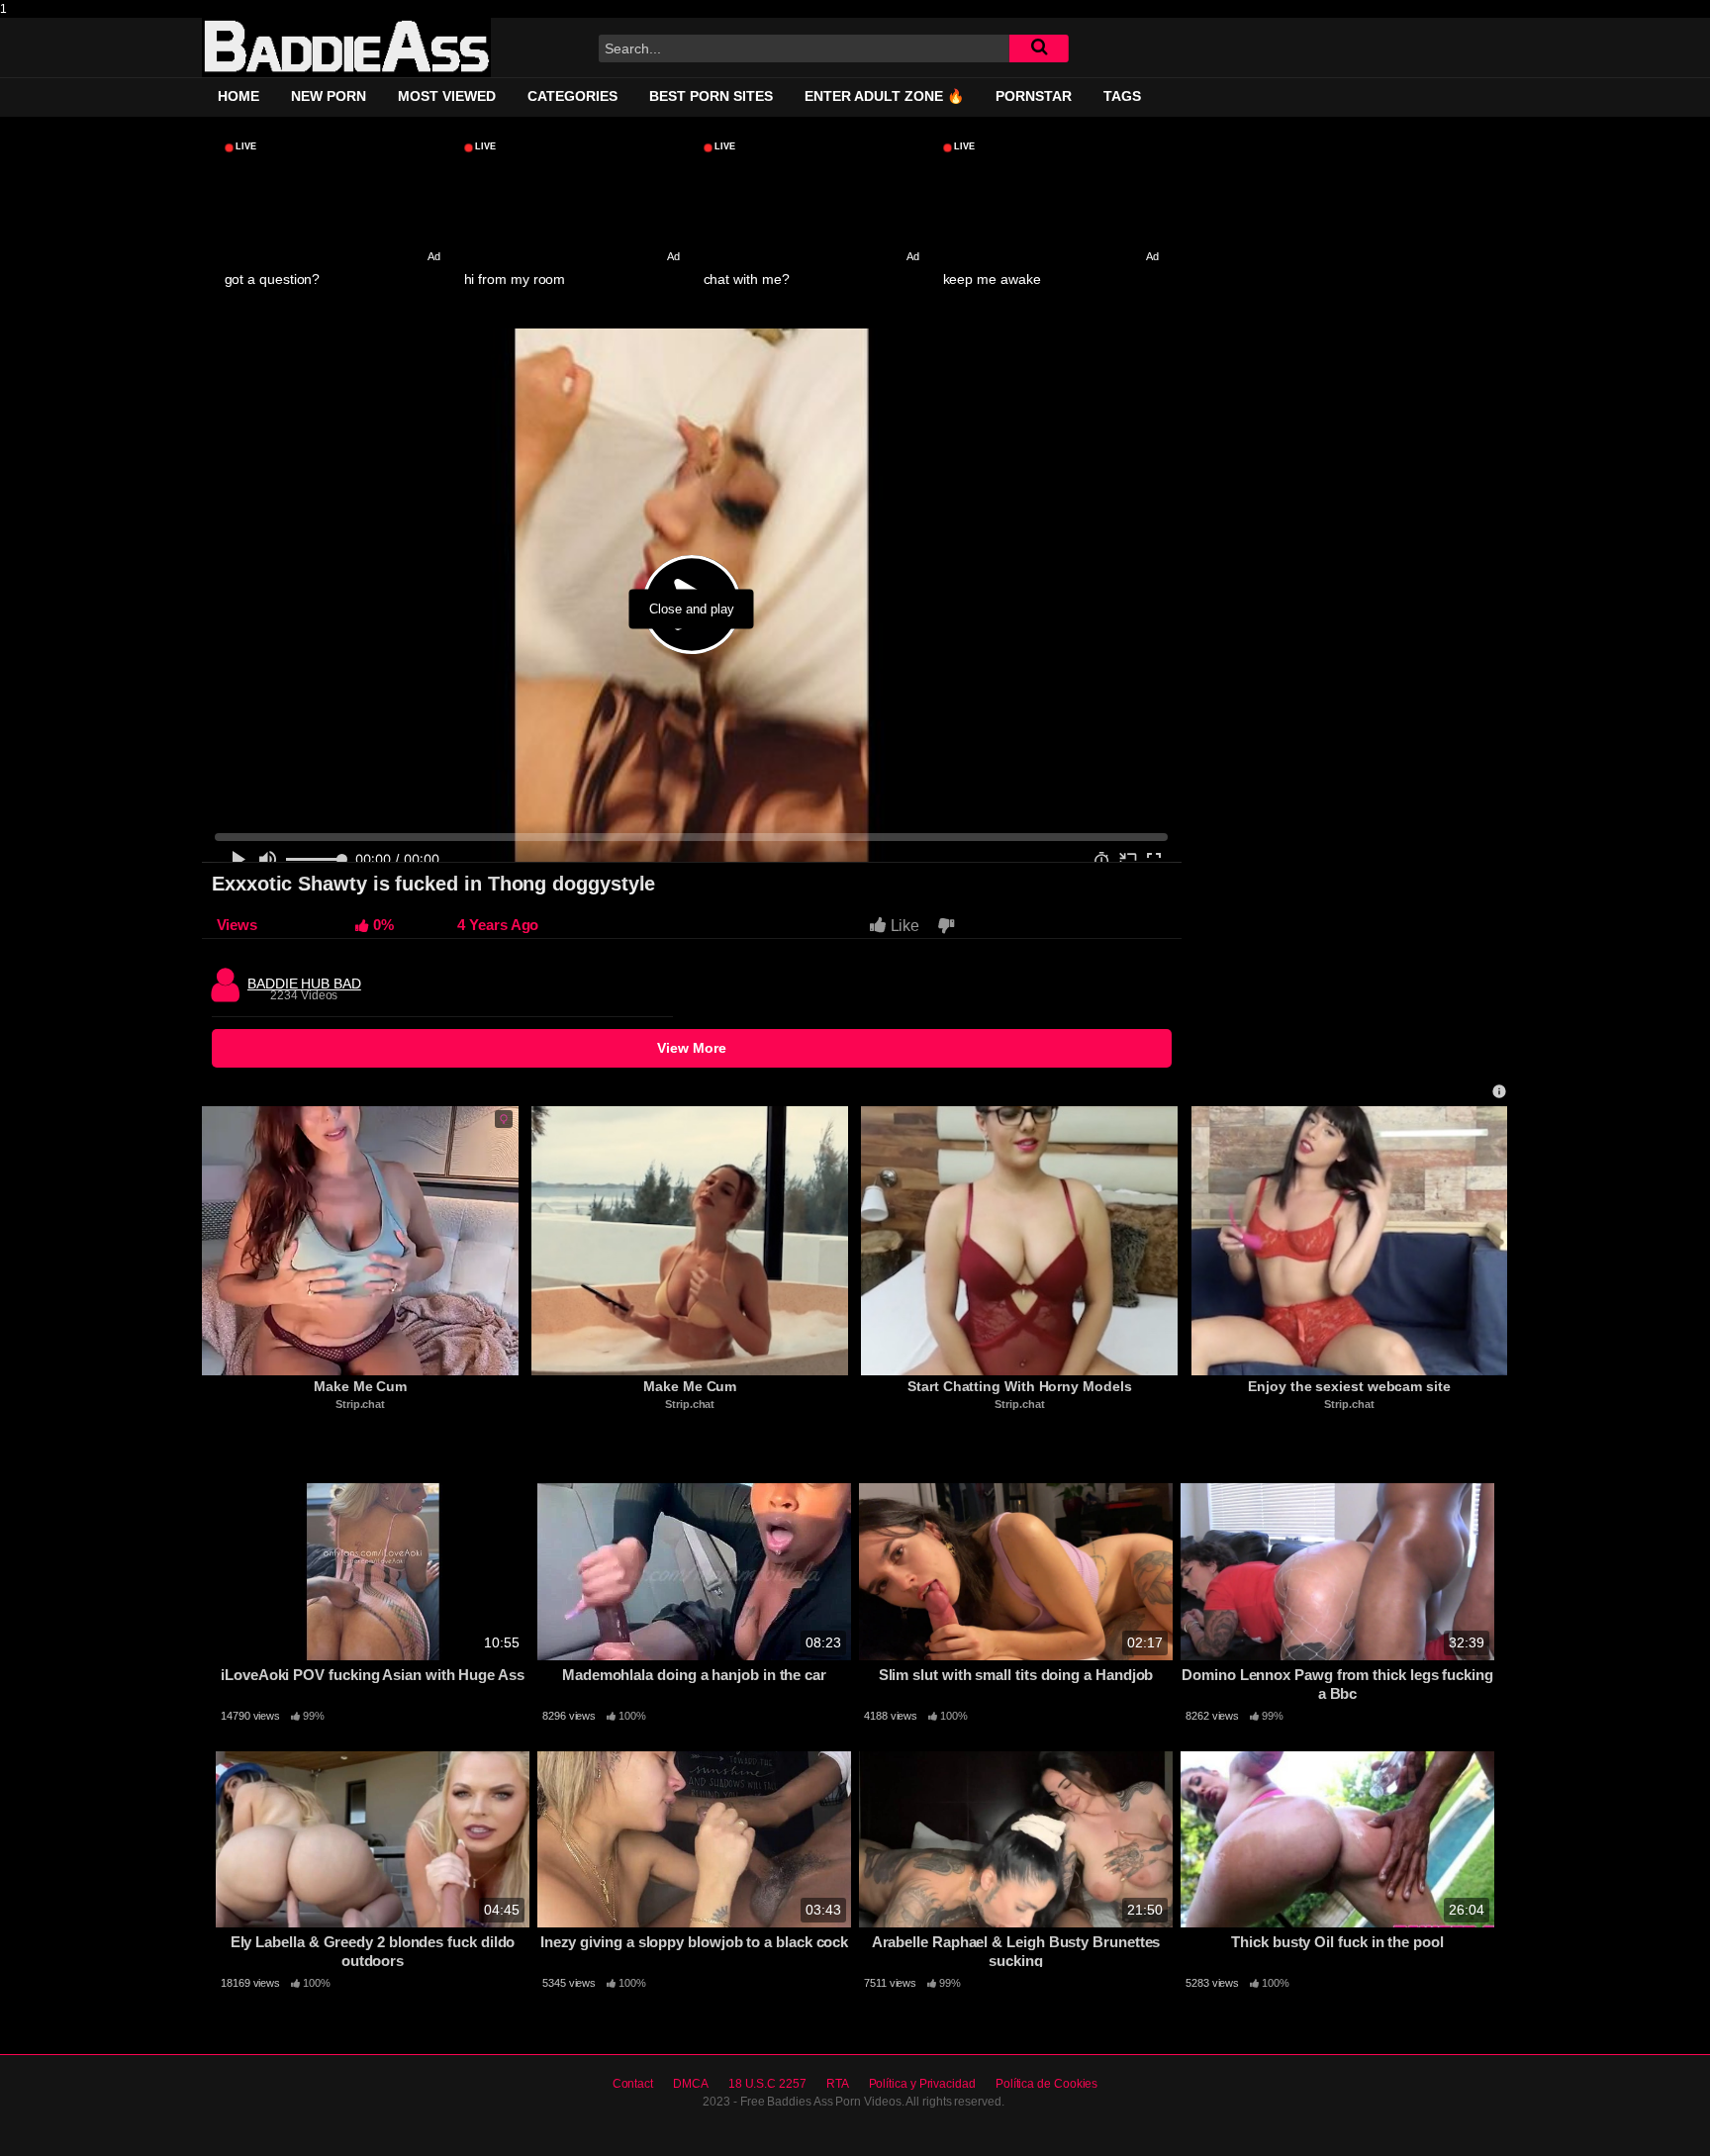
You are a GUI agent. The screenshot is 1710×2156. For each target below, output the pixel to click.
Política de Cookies (1046, 2084)
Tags (1122, 96)
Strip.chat (360, 1404)
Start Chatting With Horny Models (1019, 1386)
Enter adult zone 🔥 (884, 96)
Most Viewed (447, 96)
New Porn (329, 96)
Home (238, 96)
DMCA (691, 2084)
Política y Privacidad (922, 2084)
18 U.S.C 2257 (767, 2084)
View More (692, 1048)
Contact (633, 2084)
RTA (838, 2084)
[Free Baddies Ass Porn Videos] (346, 47)
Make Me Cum (360, 1386)
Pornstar (1034, 96)
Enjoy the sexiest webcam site (1349, 1386)
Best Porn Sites (711, 96)
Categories (572, 96)
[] (1039, 48)
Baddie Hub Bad (304, 979)
